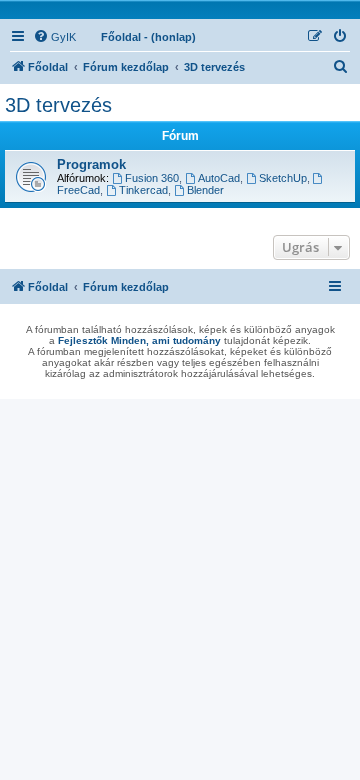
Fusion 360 (152, 178)
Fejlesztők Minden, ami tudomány (139, 340)
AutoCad (219, 178)
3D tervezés (58, 105)
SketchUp (283, 178)
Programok (91, 164)
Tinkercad (143, 190)
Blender (205, 190)
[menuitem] (54, 37)
